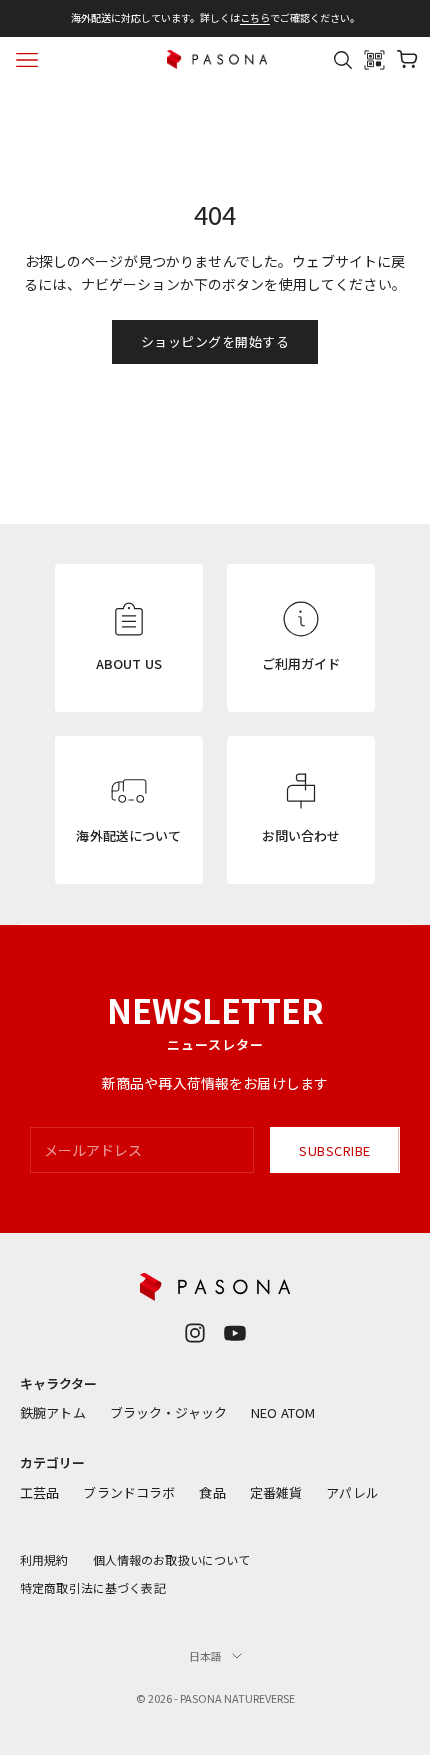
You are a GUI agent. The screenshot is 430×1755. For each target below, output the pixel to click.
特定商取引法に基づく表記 (93, 1587)
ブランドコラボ (129, 1492)
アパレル (352, 1492)
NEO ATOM (283, 1412)
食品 (212, 1492)
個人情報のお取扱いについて (172, 1559)
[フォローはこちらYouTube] (235, 1333)
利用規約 (44, 1559)
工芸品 (39, 1492)
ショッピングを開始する (215, 341)
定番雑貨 (276, 1492)
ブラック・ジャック (168, 1412)
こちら (255, 17)
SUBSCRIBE (335, 1150)
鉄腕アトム (53, 1412)
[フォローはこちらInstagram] (195, 1333)
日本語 (205, 1656)
